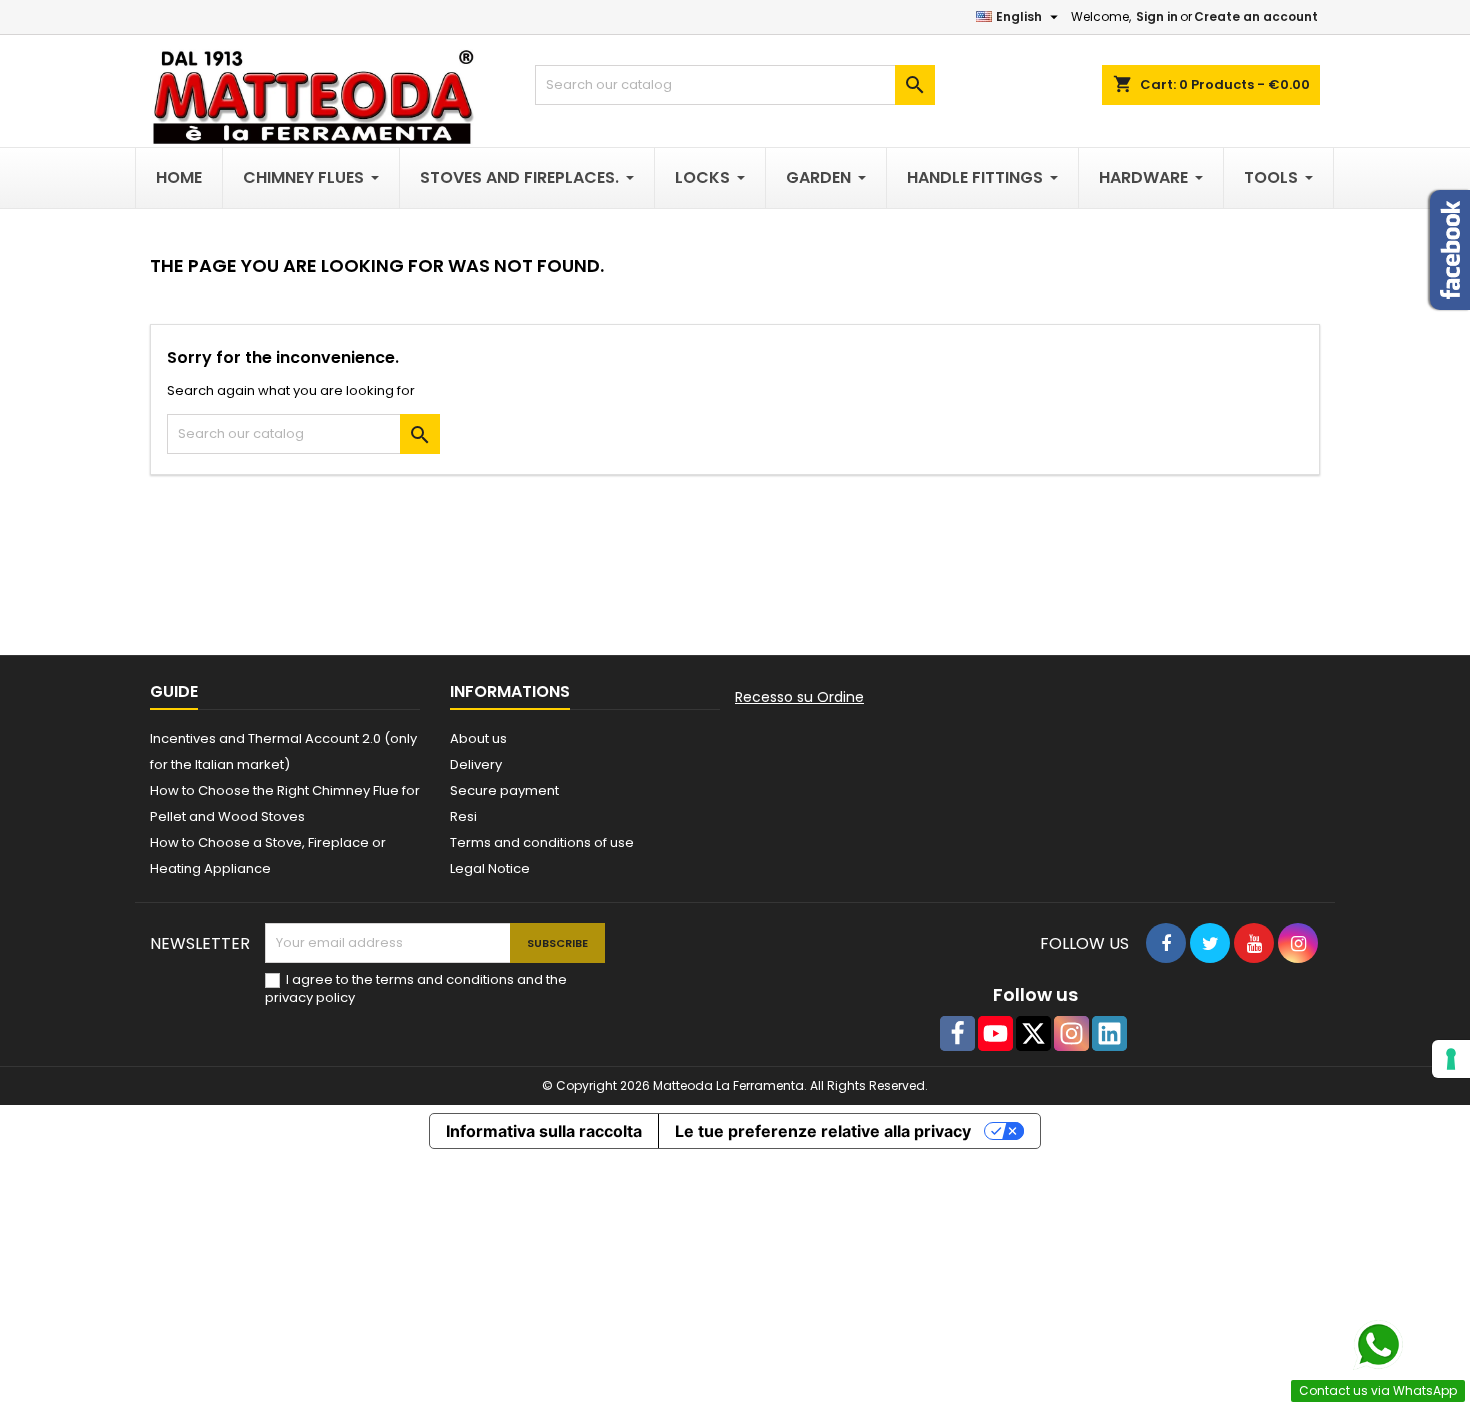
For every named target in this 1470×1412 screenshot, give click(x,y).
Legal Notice (490, 868)
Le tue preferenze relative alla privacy (823, 1131)
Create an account (1256, 16)
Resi (463, 816)
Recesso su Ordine (799, 697)
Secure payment (504, 790)
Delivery (476, 764)
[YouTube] (995, 1033)
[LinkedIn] (1109, 1033)
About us (478, 738)
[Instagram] (1071, 1033)
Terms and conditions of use (542, 842)
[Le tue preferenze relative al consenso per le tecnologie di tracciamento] (1451, 1059)
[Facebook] (957, 1033)
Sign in (1157, 16)
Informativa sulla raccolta (544, 1131)
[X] (1033, 1033)
